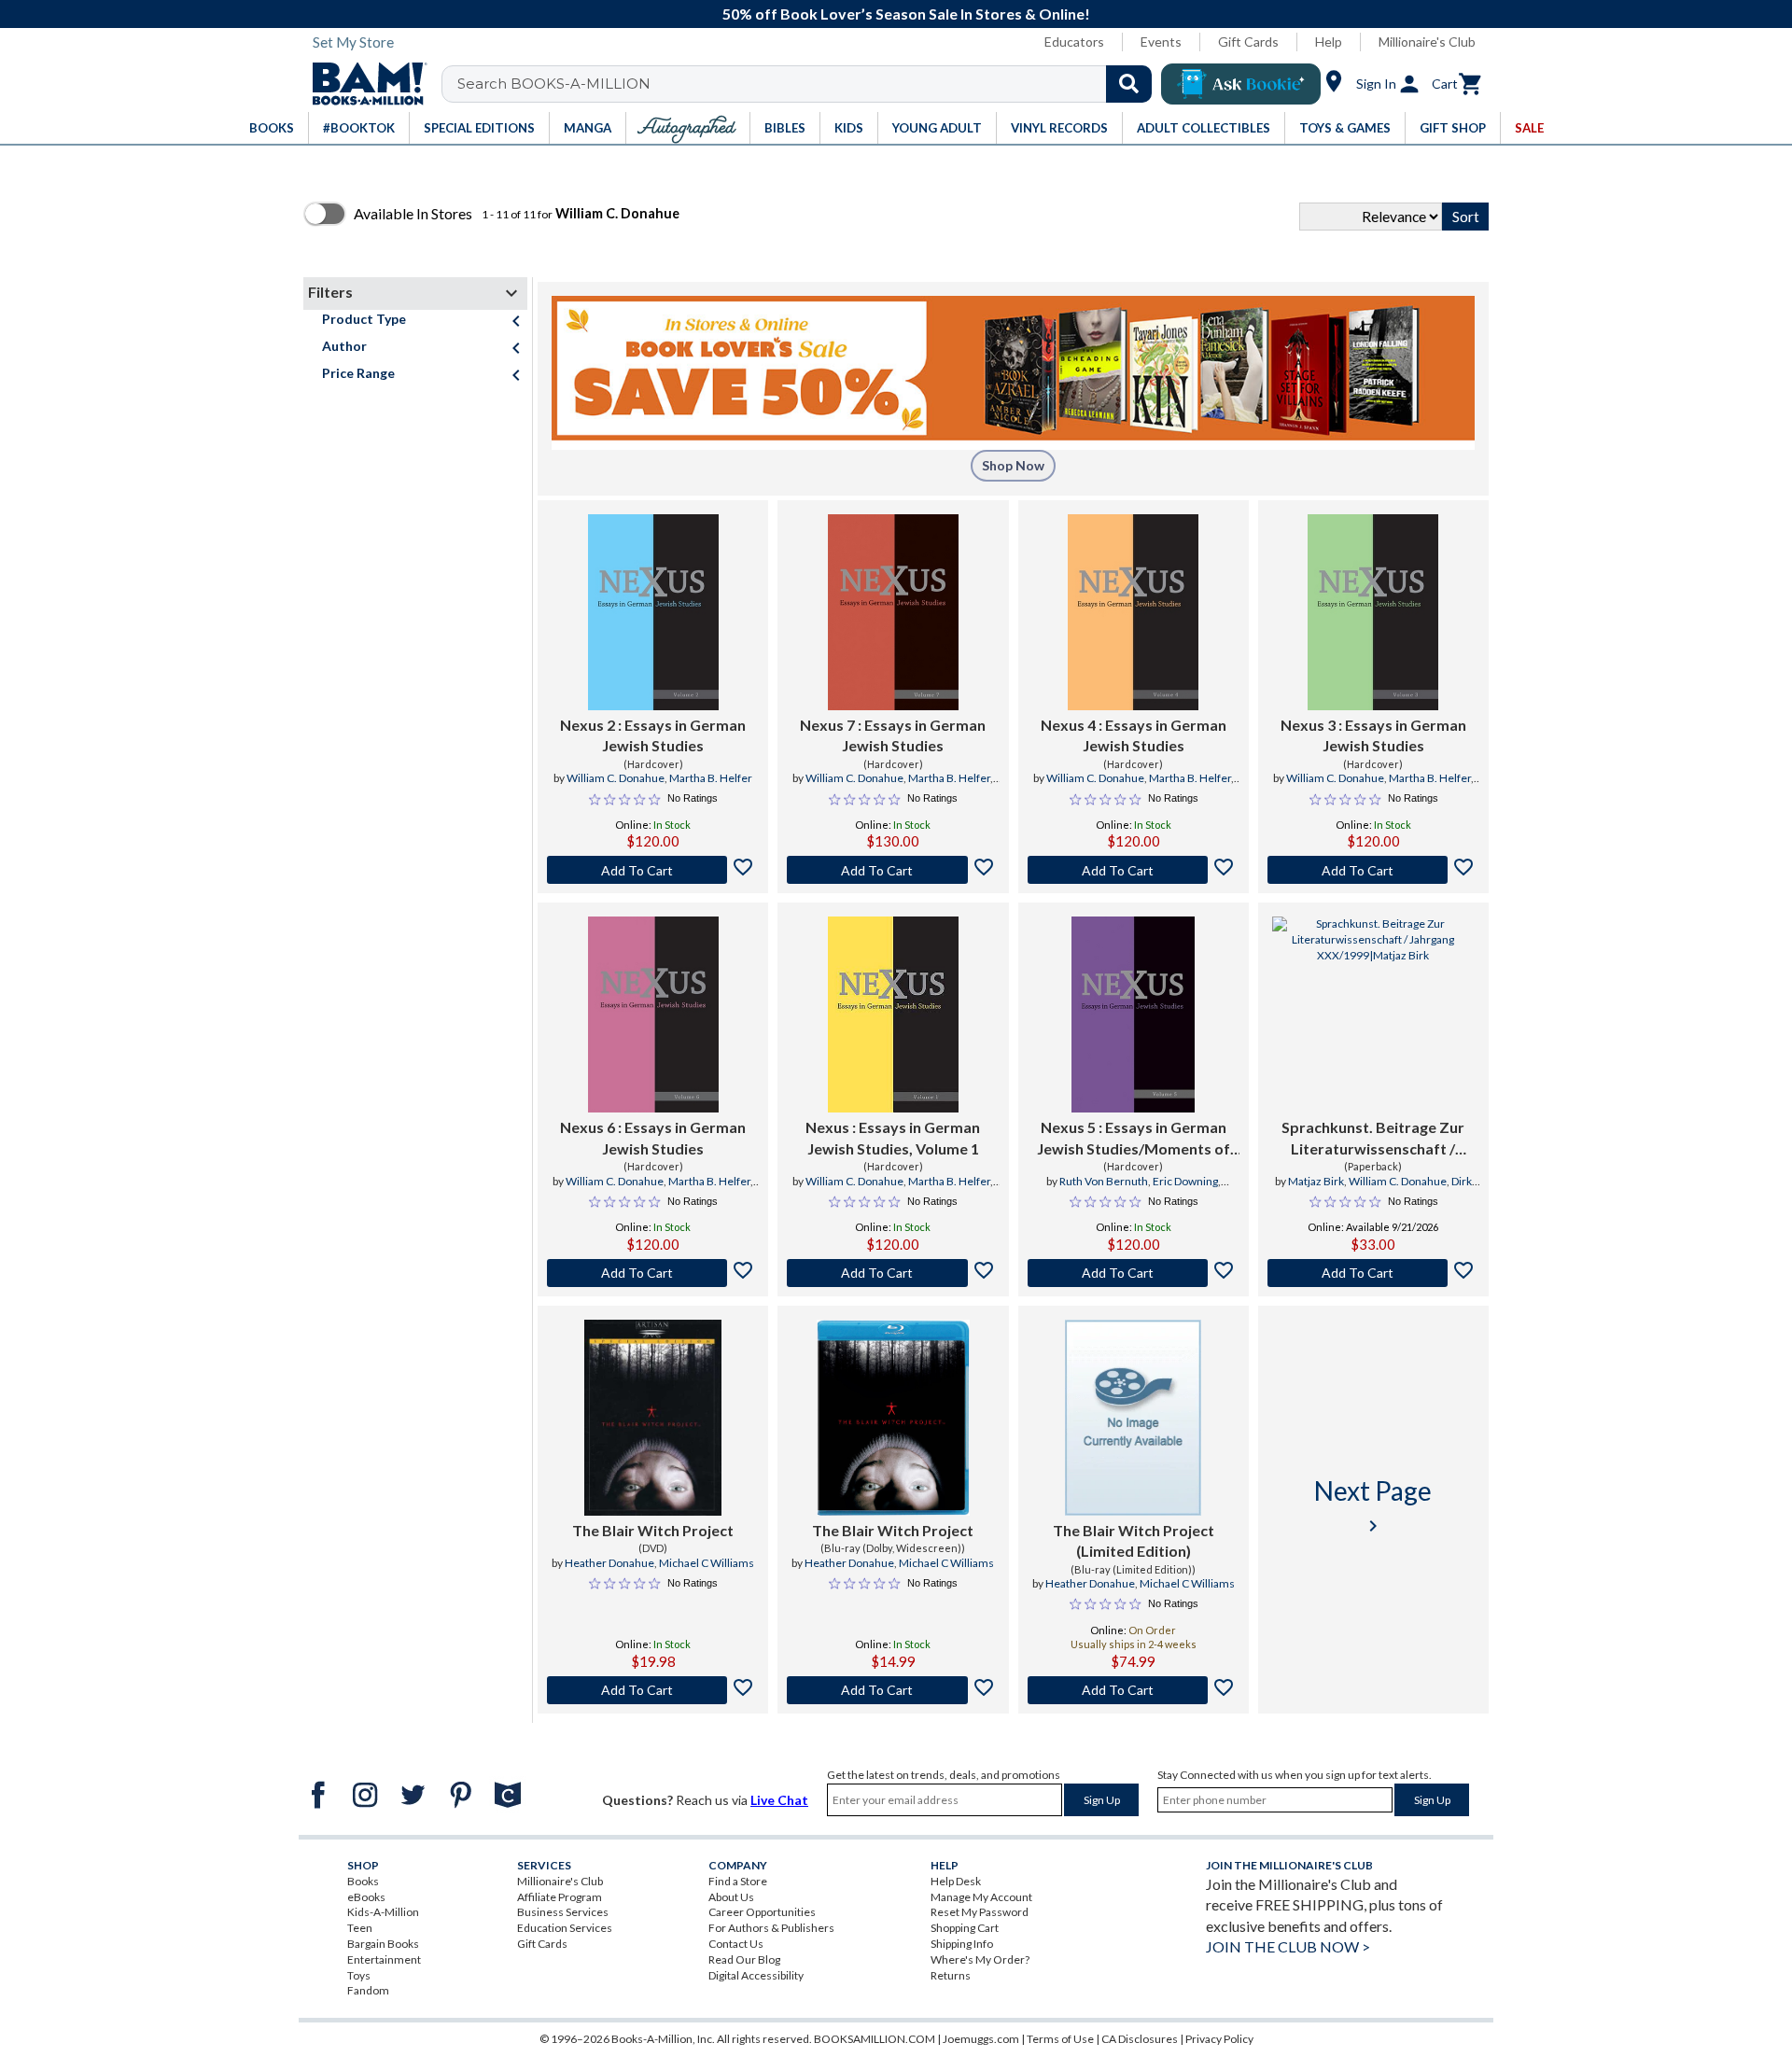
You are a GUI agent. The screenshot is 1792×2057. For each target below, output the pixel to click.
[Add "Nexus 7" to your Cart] (893, 870)
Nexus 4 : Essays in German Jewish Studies (1134, 735)
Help (1329, 42)
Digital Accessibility (756, 1975)
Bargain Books (383, 1944)
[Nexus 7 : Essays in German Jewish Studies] (893, 612)
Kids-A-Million (383, 1912)
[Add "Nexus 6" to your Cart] (653, 1273)
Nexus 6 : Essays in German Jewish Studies (653, 1137)
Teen (360, 1928)
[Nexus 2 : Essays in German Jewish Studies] (653, 612)
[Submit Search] (1129, 84)
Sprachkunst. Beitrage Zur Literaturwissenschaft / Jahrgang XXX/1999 (1373, 1139)
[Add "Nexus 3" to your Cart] (1373, 870)
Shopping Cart (965, 1928)
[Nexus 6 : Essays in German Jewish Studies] (653, 1015)
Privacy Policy (1219, 2039)
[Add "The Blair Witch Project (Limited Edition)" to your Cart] (1134, 1690)
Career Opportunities (762, 1912)
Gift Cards (1248, 42)
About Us (731, 1897)
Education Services (565, 1928)
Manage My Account (981, 1897)
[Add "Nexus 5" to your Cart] (1134, 1273)
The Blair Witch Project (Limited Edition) (1134, 1540)
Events (1161, 42)
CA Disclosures (1140, 2039)
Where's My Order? (980, 1959)
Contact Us (736, 1944)
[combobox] (809, 84)
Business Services (563, 1912)
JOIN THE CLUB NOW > (1288, 1946)
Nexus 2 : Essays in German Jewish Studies (653, 735)
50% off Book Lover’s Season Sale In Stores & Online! (906, 14)
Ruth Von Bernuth (1104, 1181)
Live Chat (779, 1800)
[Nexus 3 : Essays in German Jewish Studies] (1373, 612)
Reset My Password (980, 1912)
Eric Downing (1185, 1181)
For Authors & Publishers (771, 1928)
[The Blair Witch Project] (653, 1418)
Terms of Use (1060, 2039)
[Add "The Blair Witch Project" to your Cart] (653, 1690)
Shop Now (1013, 465)
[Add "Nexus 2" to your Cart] (653, 870)
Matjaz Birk (1316, 1181)
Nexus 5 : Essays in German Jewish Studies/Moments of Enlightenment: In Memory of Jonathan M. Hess (1134, 1139)
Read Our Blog (744, 1959)
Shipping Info (962, 1944)
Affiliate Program (560, 1897)
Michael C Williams (707, 1563)
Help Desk (956, 1881)
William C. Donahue (616, 778)
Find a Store (738, 1881)
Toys (359, 1975)
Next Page (1373, 1506)
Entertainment (384, 1959)
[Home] (363, 84)
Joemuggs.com (981, 2039)
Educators (1074, 42)
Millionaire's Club (1427, 42)
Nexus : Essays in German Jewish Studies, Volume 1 (893, 1137)
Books (363, 1881)
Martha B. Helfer (711, 778)
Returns (951, 1975)
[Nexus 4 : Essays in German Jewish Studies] (1133, 612)
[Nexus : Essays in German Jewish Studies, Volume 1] (893, 1015)
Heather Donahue (609, 1563)
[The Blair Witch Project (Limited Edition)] (1133, 1418)
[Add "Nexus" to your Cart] (893, 1273)
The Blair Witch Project (653, 1530)
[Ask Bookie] (1241, 84)
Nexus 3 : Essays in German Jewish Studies (1373, 735)
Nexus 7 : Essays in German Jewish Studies (893, 735)
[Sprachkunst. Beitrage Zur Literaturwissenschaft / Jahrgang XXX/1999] (1373, 1015)
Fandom (368, 1990)
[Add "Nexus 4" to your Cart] (1134, 870)
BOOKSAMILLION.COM (875, 2039)
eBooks (366, 1897)
